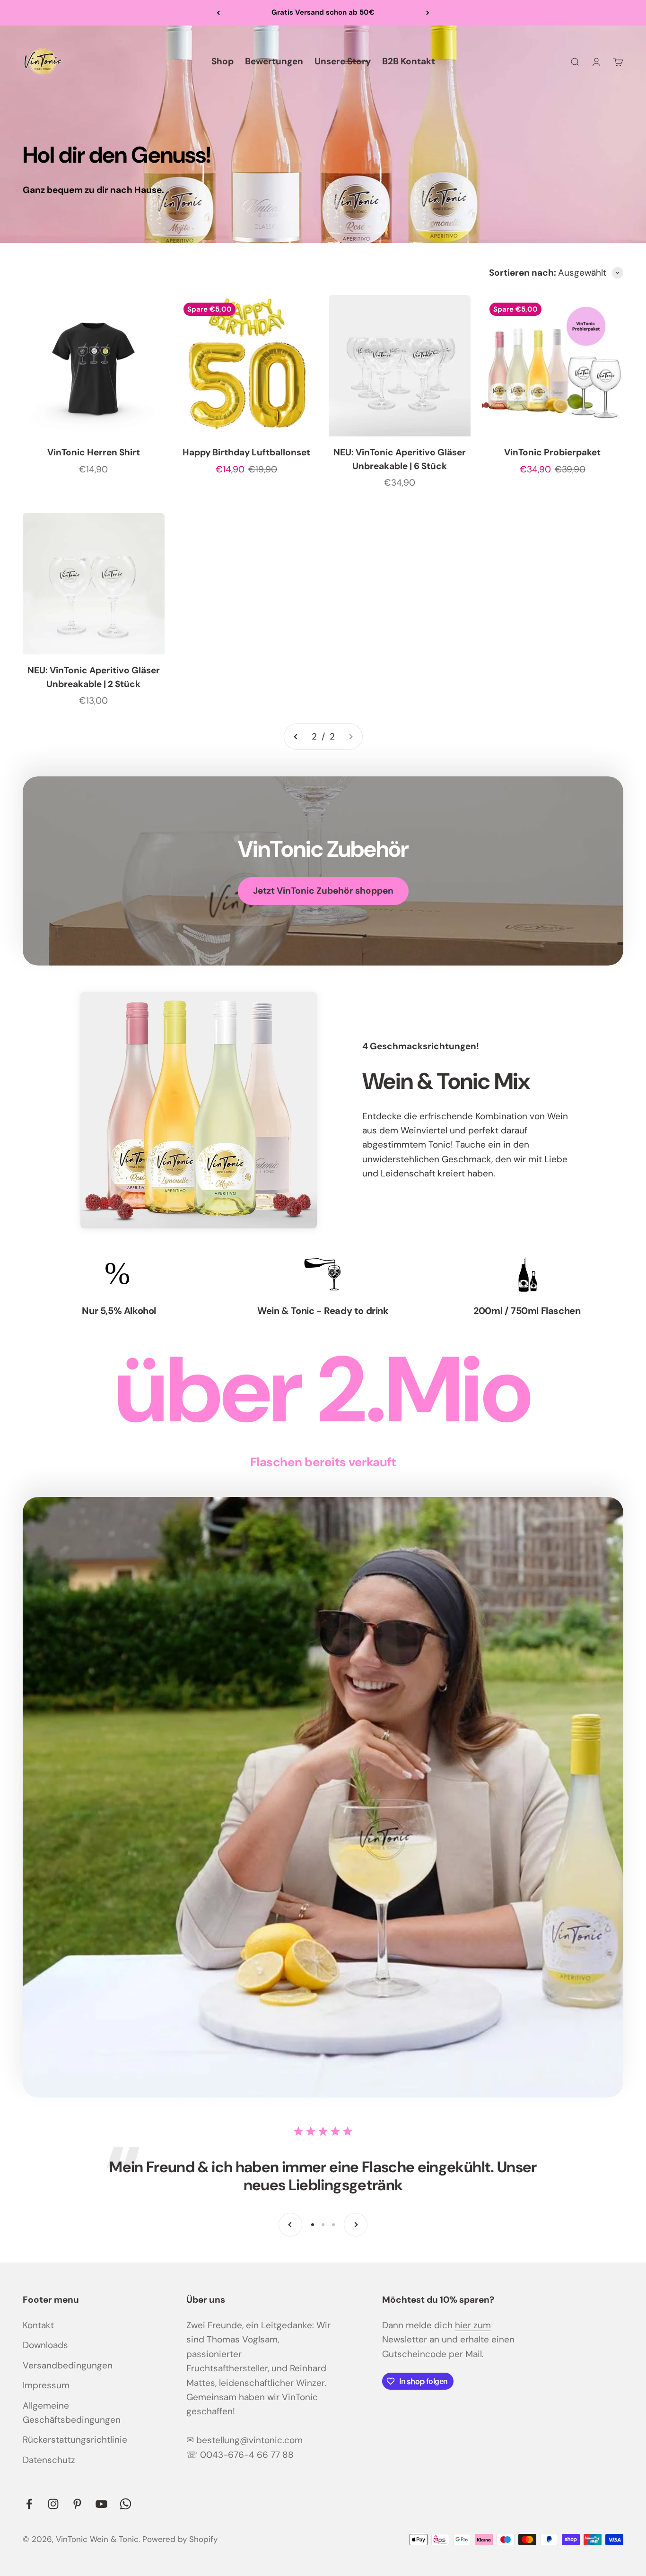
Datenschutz (49, 2460)
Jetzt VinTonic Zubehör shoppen (323, 891)
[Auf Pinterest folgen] (77, 2504)
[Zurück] (218, 13)
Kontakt (38, 2325)
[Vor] (428, 13)
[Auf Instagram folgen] (53, 2504)
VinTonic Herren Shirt (94, 452)
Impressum (46, 2385)
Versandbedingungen (68, 2365)
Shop (223, 61)
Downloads (45, 2345)
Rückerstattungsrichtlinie (75, 2440)
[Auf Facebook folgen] (29, 2504)
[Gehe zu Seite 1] (296, 737)
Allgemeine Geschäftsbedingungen (72, 2413)
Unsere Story (343, 61)
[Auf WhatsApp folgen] (126, 2504)
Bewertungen (274, 61)
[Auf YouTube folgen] (101, 2504)
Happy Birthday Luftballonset (246, 452)
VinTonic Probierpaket (552, 452)
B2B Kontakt (409, 61)
